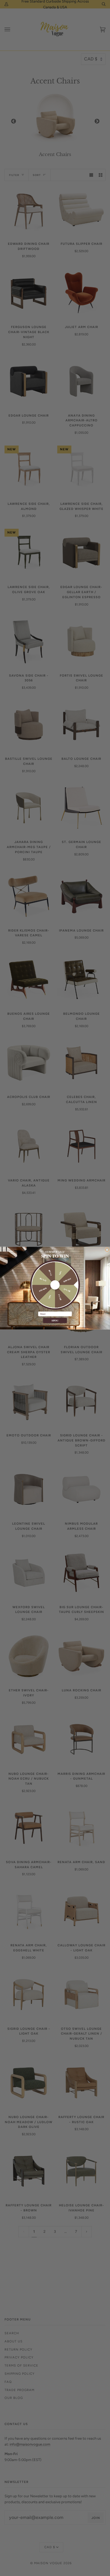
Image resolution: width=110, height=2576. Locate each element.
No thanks (55, 1326)
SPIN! (55, 1320)
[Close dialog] (107, 1249)
